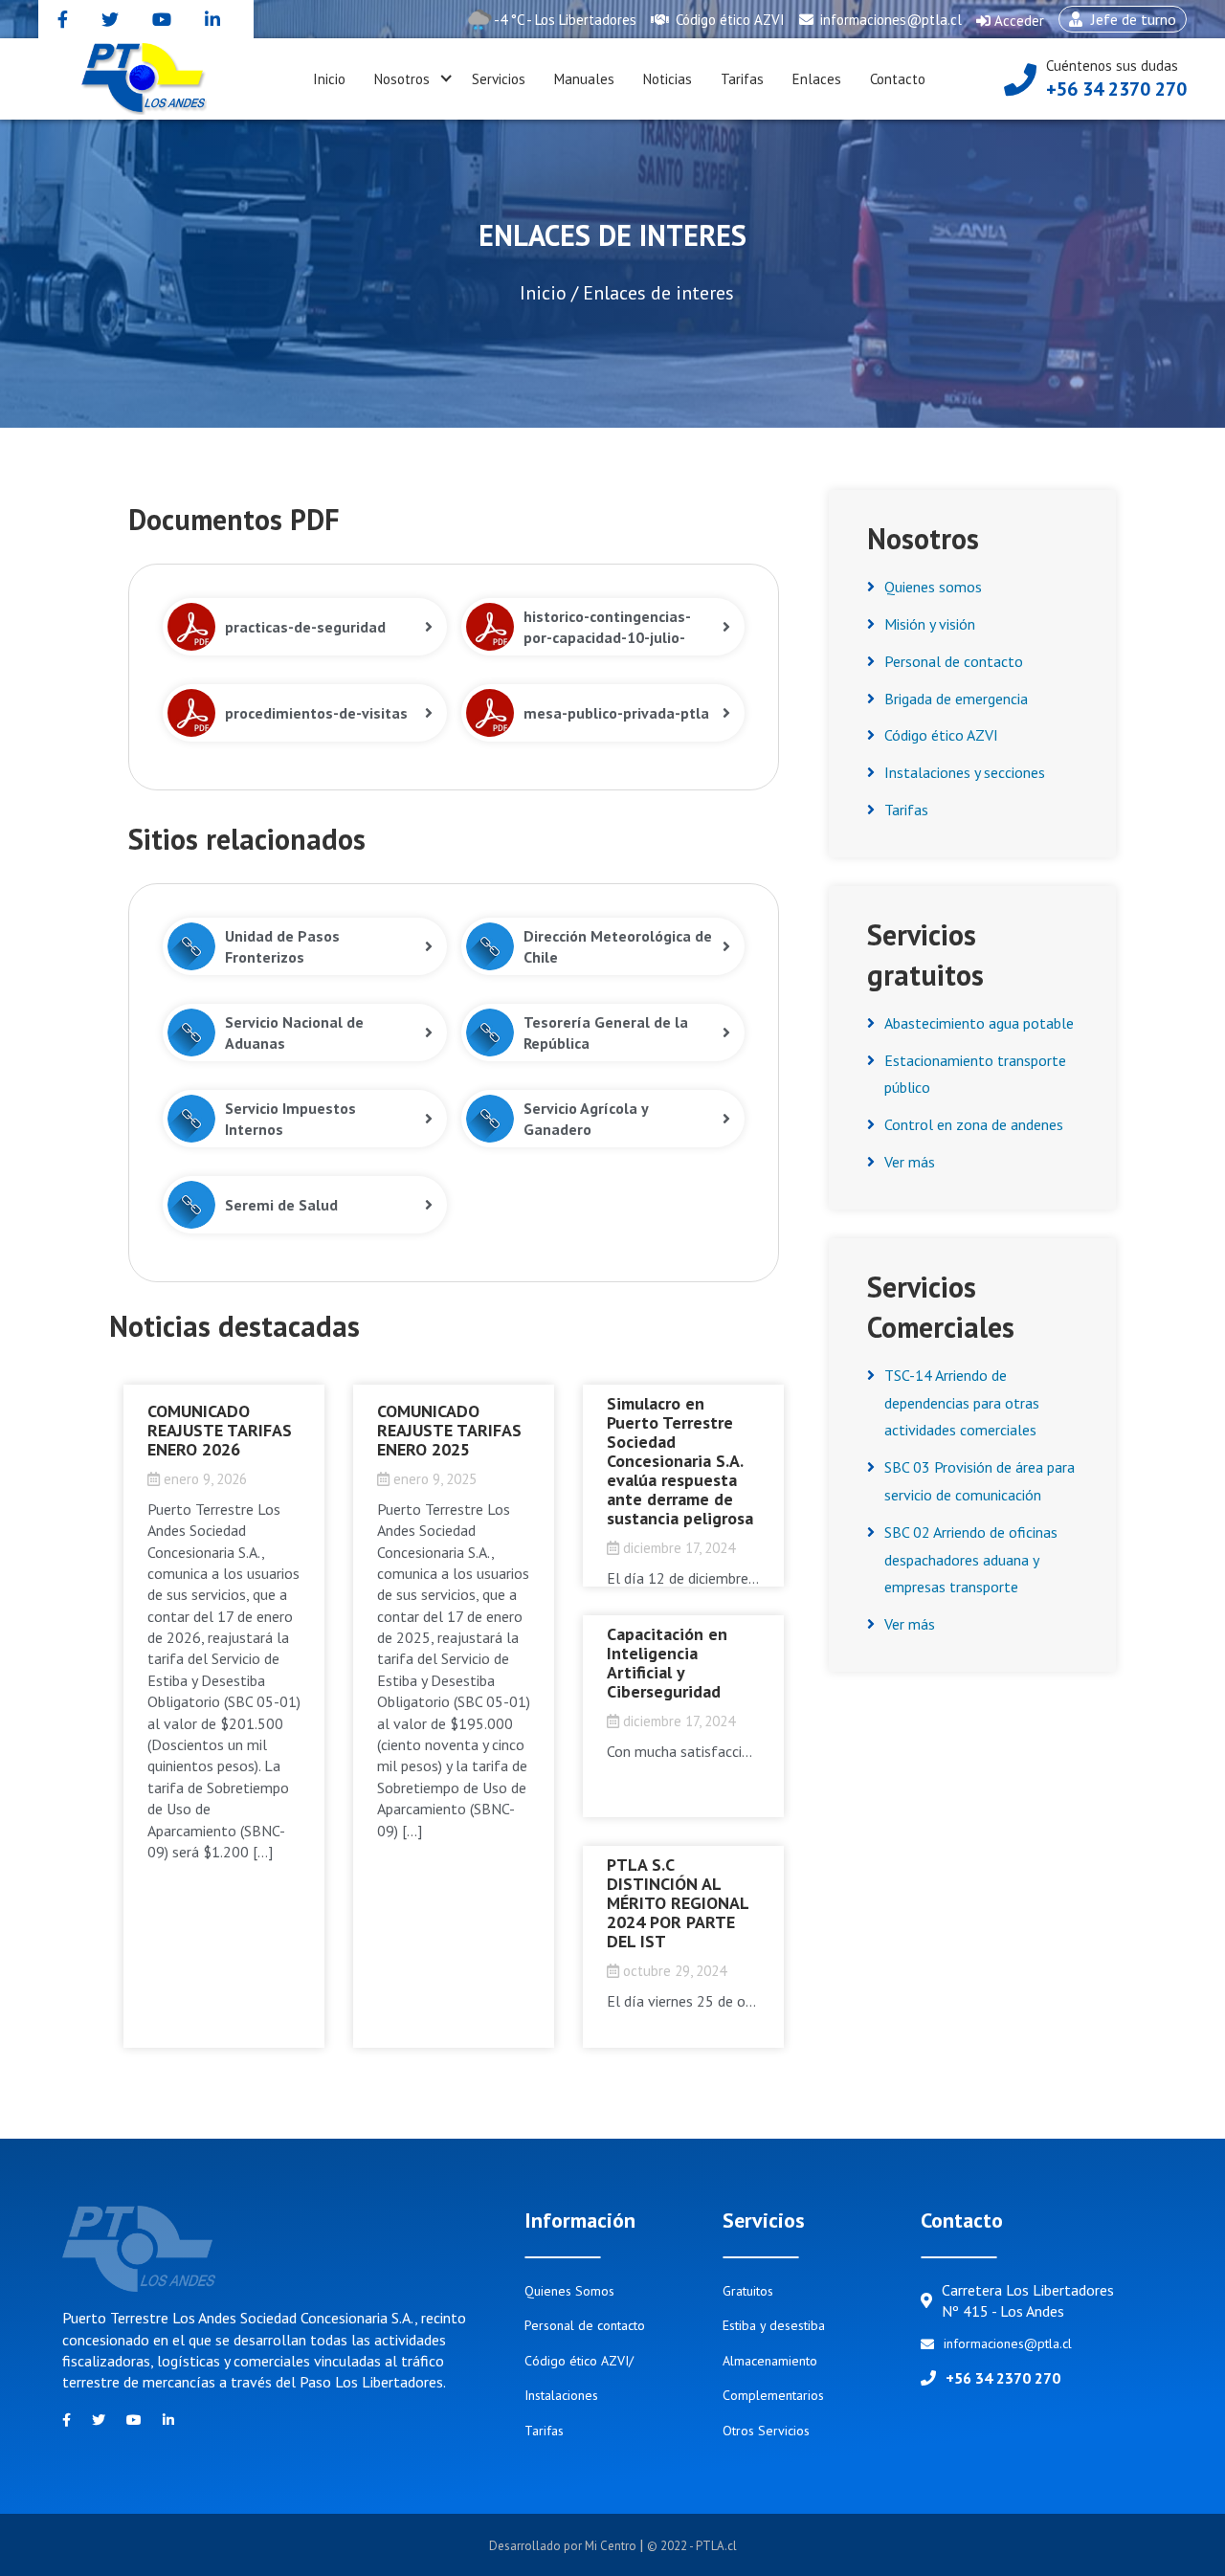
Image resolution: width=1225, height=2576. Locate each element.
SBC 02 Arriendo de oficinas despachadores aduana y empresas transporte (971, 1560)
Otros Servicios (766, 2431)
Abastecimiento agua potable (979, 1023)
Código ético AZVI (728, 20)
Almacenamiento (770, 2361)
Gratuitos (748, 2291)
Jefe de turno (1117, 21)
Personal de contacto (954, 661)
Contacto (898, 79)
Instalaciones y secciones (965, 772)
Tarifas (742, 79)
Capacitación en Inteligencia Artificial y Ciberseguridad (667, 1663)
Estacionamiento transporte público (975, 1074)
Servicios (499, 79)
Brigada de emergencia (956, 699)
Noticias (668, 79)
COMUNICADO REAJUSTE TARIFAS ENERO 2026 (220, 1430)
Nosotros (402, 79)
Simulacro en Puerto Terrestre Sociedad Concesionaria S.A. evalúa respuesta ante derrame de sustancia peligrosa (680, 1461)
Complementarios (773, 2395)
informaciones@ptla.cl (889, 20)
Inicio (329, 79)
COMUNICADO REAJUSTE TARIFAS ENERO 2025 (449, 1430)
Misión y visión (930, 624)
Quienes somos (933, 587)
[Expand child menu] (446, 79)
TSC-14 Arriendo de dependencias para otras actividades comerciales (962, 1403)
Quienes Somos (569, 2291)
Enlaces (817, 79)
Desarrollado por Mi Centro (564, 2546)
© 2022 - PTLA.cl (692, 2546)
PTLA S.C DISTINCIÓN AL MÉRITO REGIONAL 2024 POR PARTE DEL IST (678, 1903)
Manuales (584, 79)
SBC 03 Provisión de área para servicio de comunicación (980, 1481)
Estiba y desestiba (774, 2325)
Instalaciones (561, 2395)
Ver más (910, 1162)
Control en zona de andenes (974, 1124)
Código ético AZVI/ (579, 2361)
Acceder (1010, 25)
